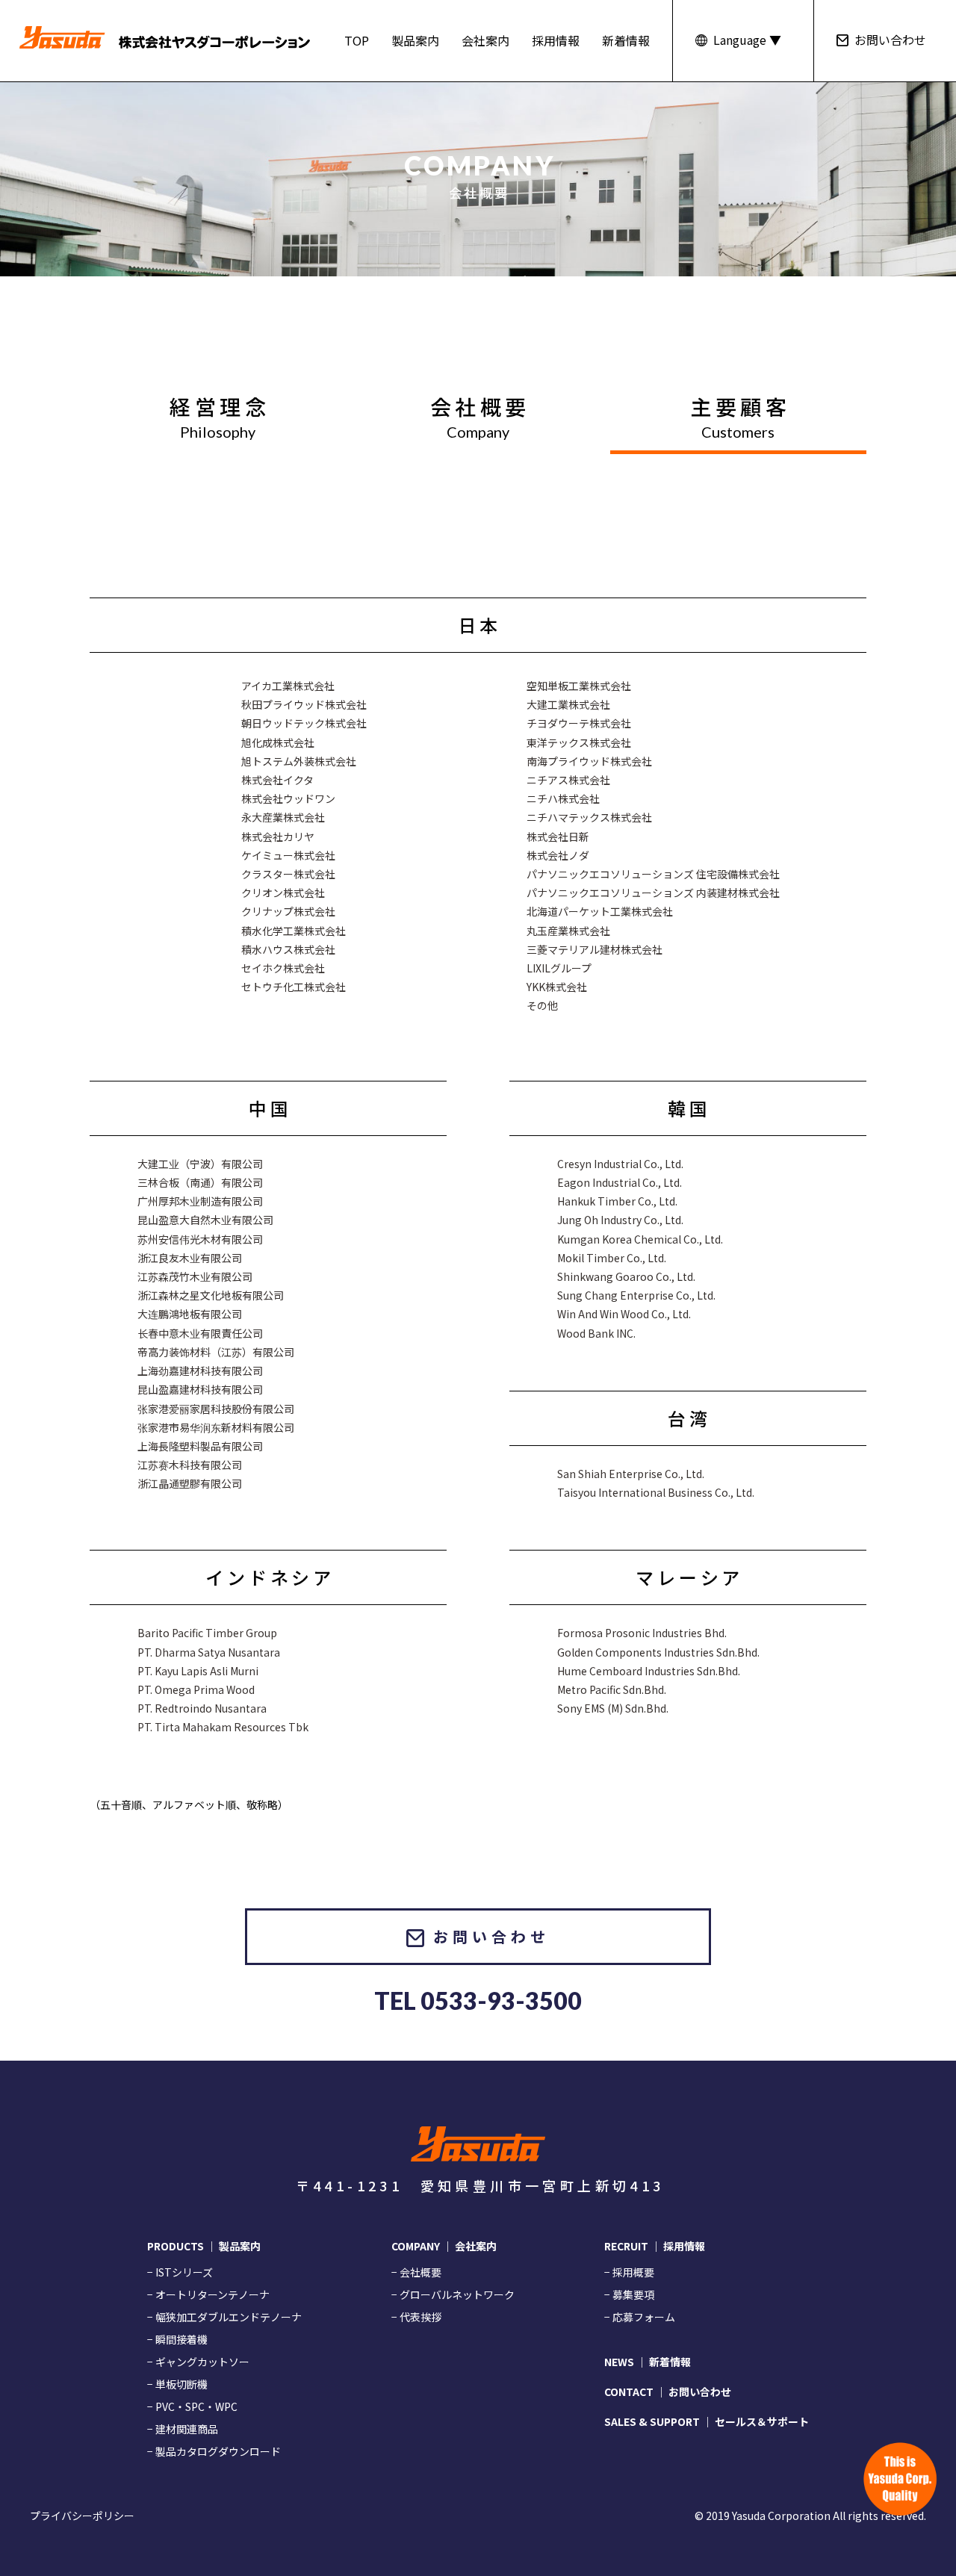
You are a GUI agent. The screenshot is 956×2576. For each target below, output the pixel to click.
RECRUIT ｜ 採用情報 (655, 2246)
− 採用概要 (629, 2272)
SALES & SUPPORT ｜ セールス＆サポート (707, 2421)
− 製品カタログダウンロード (214, 2451)
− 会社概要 (416, 2272)
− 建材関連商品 (183, 2429)
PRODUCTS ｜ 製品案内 (204, 2246)
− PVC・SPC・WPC (192, 2406)
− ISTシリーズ (180, 2272)
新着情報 (626, 40)
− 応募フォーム (640, 2317)
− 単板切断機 (177, 2384)
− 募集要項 (629, 2294)
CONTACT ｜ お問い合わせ (668, 2392)
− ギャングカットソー (198, 2362)
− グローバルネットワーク (453, 2294)
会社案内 (485, 40)
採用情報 (556, 40)
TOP (357, 40)
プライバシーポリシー (82, 2516)
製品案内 (415, 40)
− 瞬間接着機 (177, 2339)
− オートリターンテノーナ (208, 2294)
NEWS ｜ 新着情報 (648, 2362)
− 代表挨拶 (416, 2317)
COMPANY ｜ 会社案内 (444, 2246)
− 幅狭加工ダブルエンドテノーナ (224, 2317)
